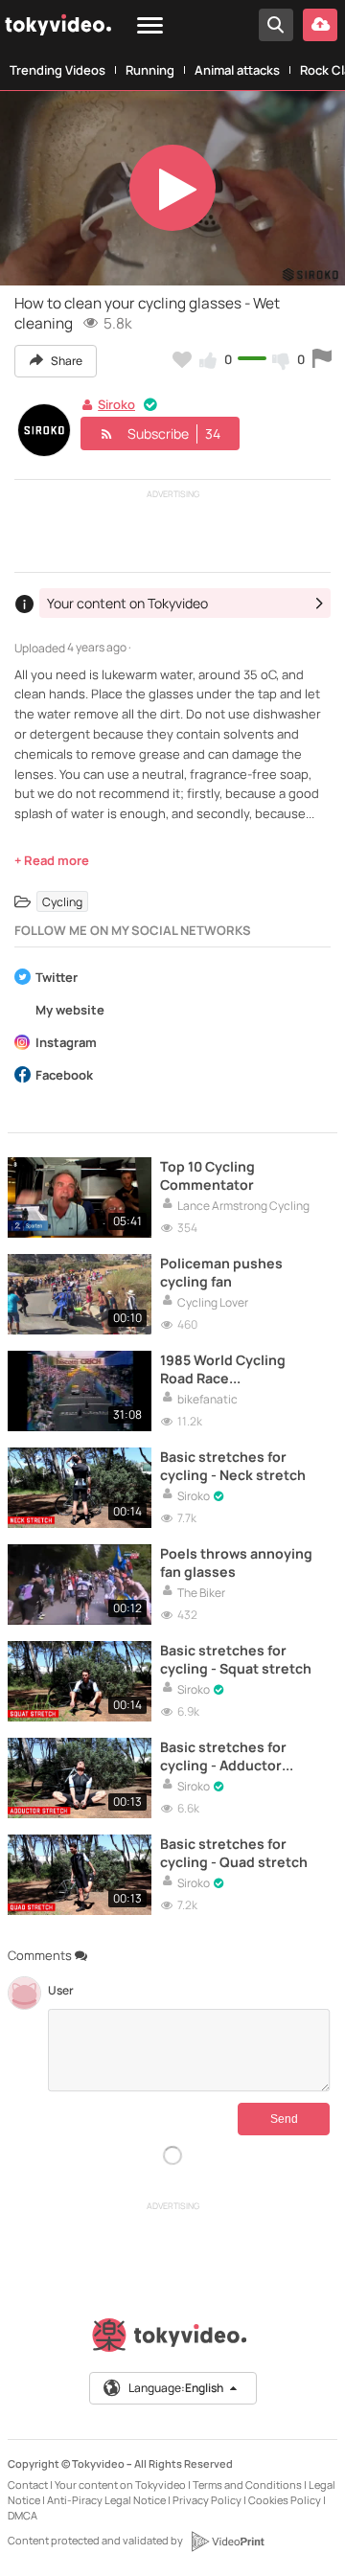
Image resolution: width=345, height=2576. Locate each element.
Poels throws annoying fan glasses (236, 1562)
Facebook (64, 1076)
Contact (28, 2485)
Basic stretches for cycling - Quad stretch (234, 1853)
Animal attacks (237, 70)
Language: (176, 2388)
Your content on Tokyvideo (120, 2485)
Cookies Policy (285, 2500)
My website (70, 1011)
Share (66, 361)
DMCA (23, 2515)
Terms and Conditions (247, 2485)
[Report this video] (322, 359)
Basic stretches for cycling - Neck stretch (233, 1466)
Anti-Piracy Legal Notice (106, 2500)
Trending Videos (57, 70)
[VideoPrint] (227, 2542)
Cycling (62, 902)
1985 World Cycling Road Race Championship (223, 1369)
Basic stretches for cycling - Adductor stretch (223, 1756)
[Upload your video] (320, 25)
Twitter (57, 979)
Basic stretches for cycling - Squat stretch (236, 1659)
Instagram (66, 1044)
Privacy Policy (207, 2500)
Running (150, 70)
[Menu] (150, 26)
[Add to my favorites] (182, 359)
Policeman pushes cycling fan (221, 1272)
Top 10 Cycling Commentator (207, 1175)
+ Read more (52, 860)
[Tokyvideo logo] (172, 2339)
